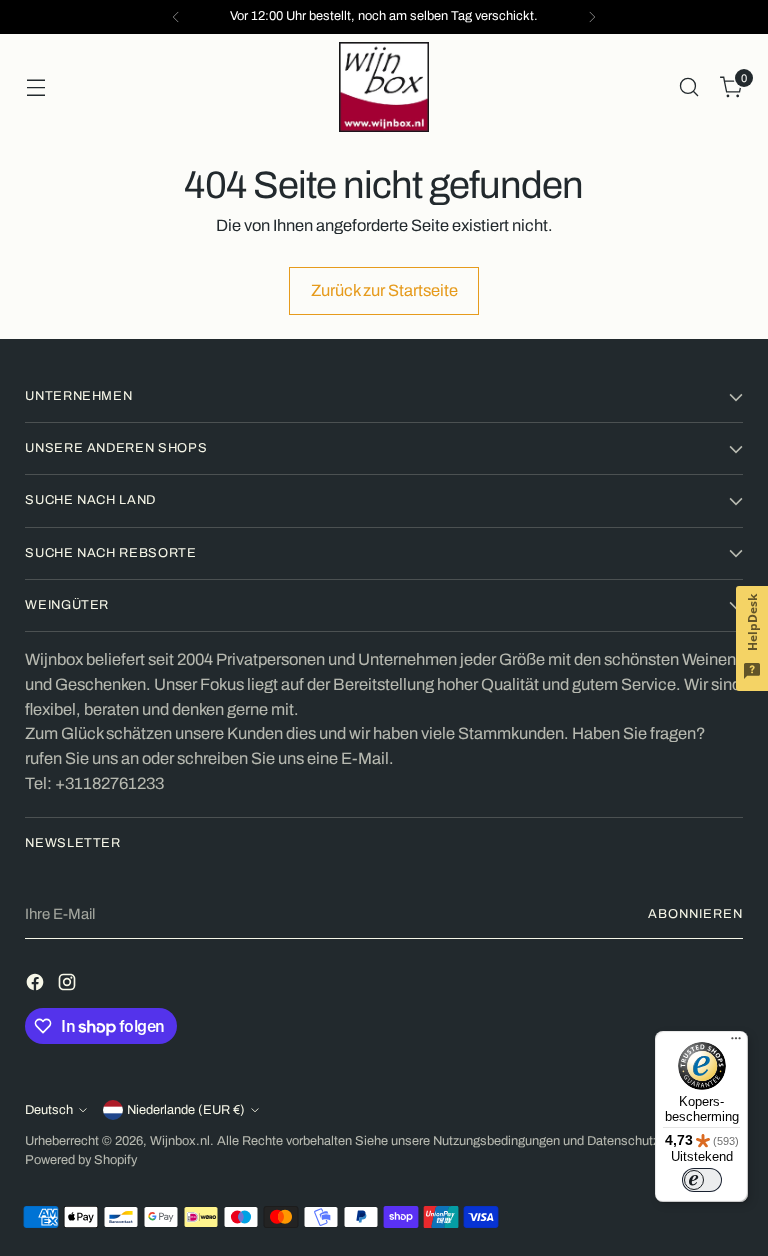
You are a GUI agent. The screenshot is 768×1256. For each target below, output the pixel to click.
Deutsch (49, 1110)
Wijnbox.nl (180, 1141)
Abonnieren (695, 914)
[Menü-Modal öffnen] (35, 87)
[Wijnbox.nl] (384, 87)
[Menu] (736, 1043)
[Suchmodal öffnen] (689, 87)
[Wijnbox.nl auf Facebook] (37, 986)
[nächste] (592, 17)
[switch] (702, 1180)
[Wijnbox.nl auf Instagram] (69, 986)
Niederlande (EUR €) (186, 1110)
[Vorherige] (176, 17)
